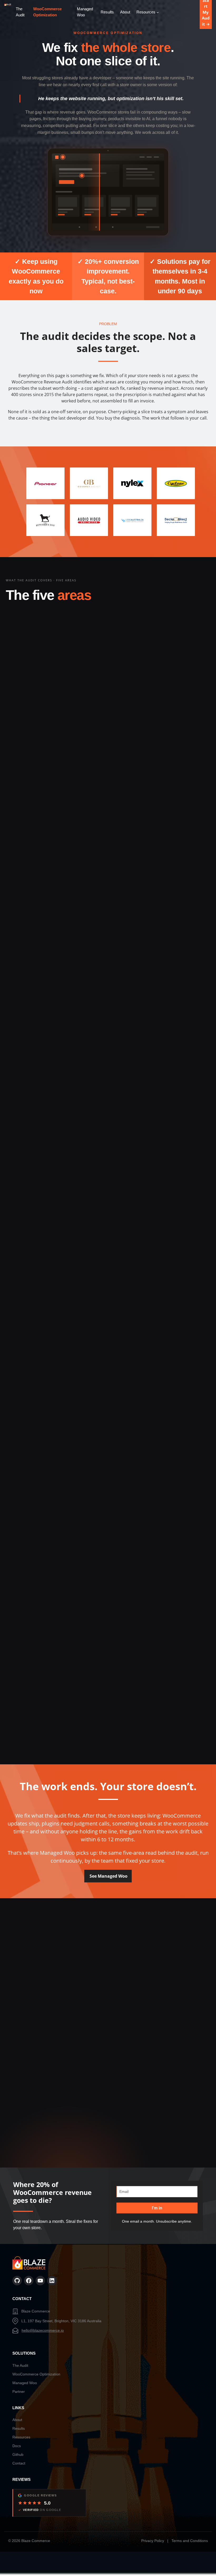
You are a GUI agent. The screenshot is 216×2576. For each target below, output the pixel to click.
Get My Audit (108, 1974)
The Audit (20, 2365)
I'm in (157, 2208)
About (17, 2420)
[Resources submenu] (158, 12)
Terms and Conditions (190, 2541)
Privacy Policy (153, 2541)
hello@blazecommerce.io (43, 2330)
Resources (21, 2437)
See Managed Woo (109, 1876)
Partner (19, 2392)
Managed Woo (25, 2383)
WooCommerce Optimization (36, 2374)
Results (19, 2428)
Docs (17, 2446)
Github (18, 2455)
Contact (19, 2463)
